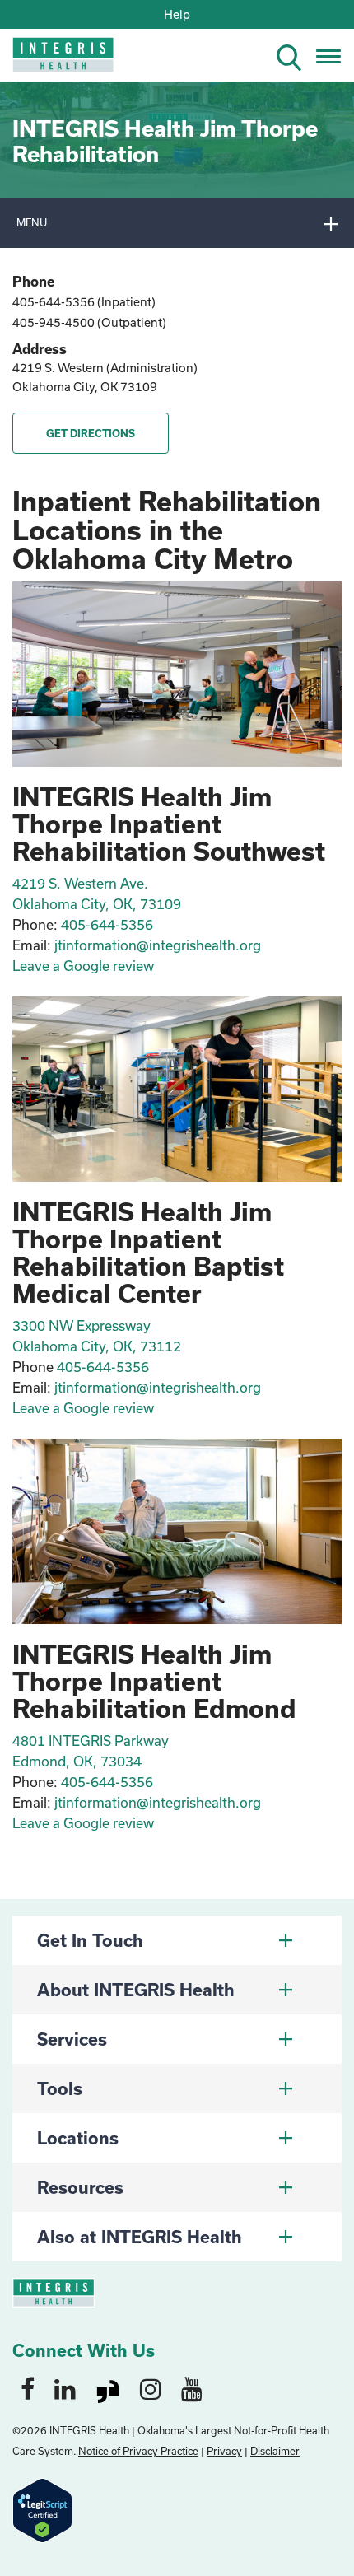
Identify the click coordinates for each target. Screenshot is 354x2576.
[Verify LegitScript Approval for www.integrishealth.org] (42, 2509)
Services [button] (72, 2039)
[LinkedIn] (65, 2388)
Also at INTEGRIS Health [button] (140, 2237)
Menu (32, 222)
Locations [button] (78, 2138)
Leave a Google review (83, 1823)
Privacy (224, 2451)
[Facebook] (28, 2388)
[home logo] (51, 60)
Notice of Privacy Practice (138, 2451)
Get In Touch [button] (90, 1940)
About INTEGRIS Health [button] (136, 1990)
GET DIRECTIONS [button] (91, 433)
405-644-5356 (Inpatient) (84, 302)
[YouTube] (192, 2388)
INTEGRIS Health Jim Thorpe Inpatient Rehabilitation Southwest (169, 824)
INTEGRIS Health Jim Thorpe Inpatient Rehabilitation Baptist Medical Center (148, 1252)
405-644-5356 (107, 1782)
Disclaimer (275, 2451)
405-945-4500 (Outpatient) (89, 322)
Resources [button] (80, 2187)
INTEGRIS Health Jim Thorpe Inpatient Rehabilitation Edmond (154, 1681)
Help (177, 14)
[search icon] (296, 55)
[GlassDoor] (108, 2388)
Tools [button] (60, 2088)
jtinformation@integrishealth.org (158, 1802)
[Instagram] (151, 2388)
